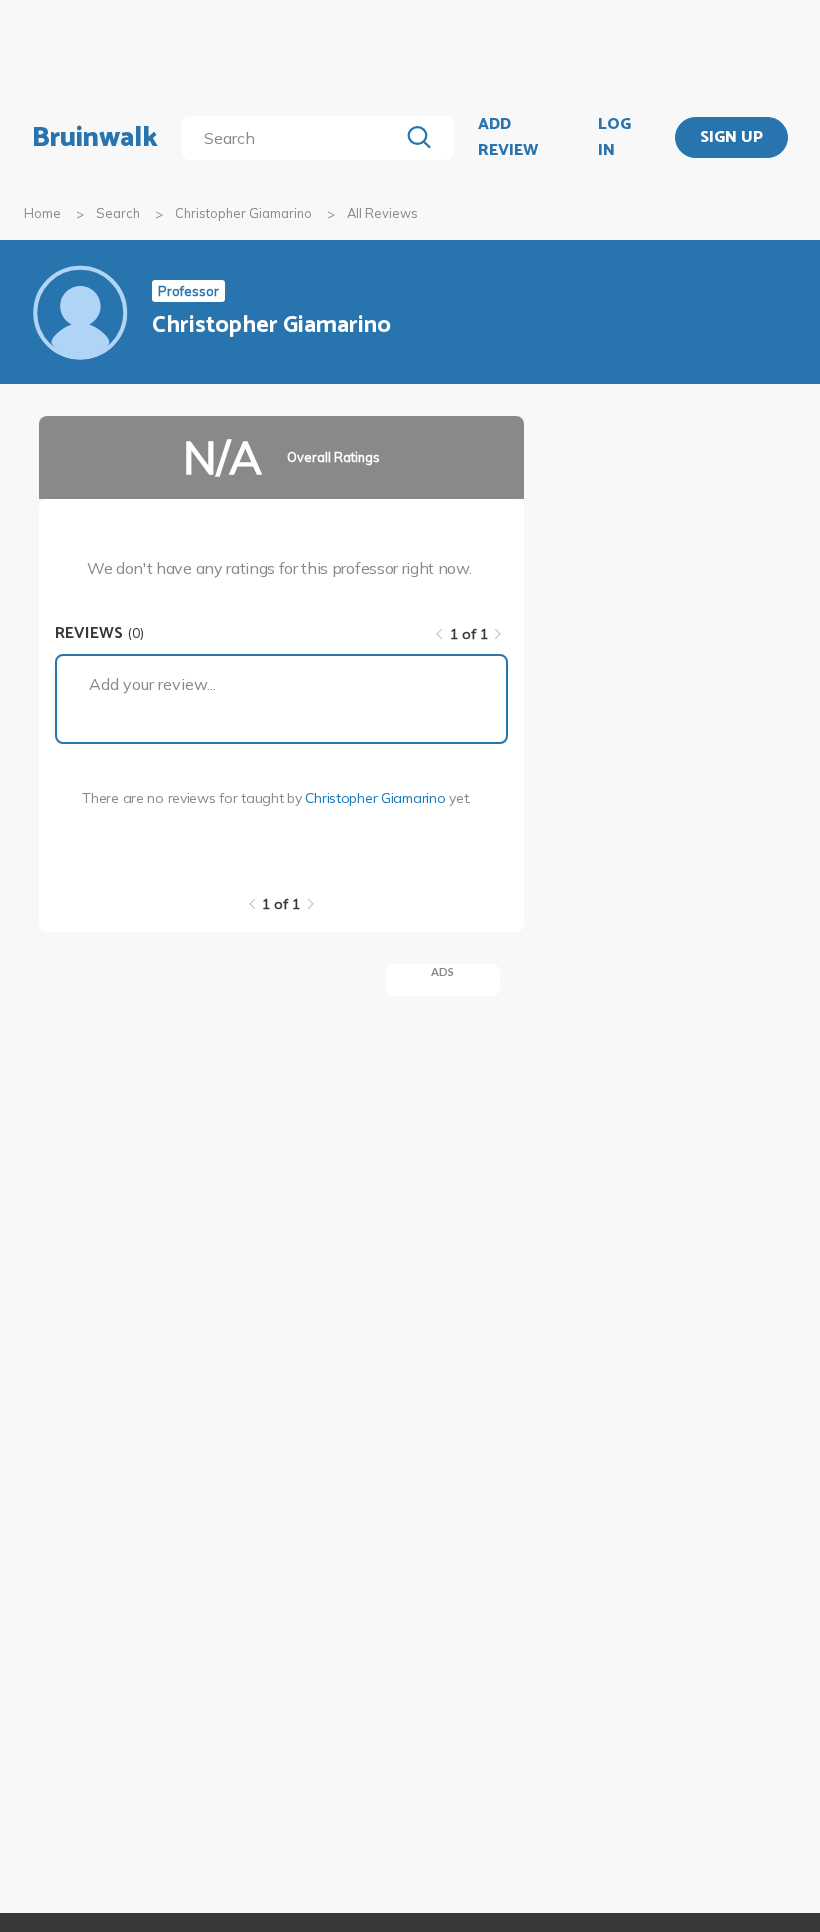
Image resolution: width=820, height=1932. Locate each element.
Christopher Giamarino (243, 213)
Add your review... (152, 684)
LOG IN (614, 137)
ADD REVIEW (508, 137)
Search (118, 213)
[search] (294, 138)
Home (42, 213)
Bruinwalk (95, 138)
